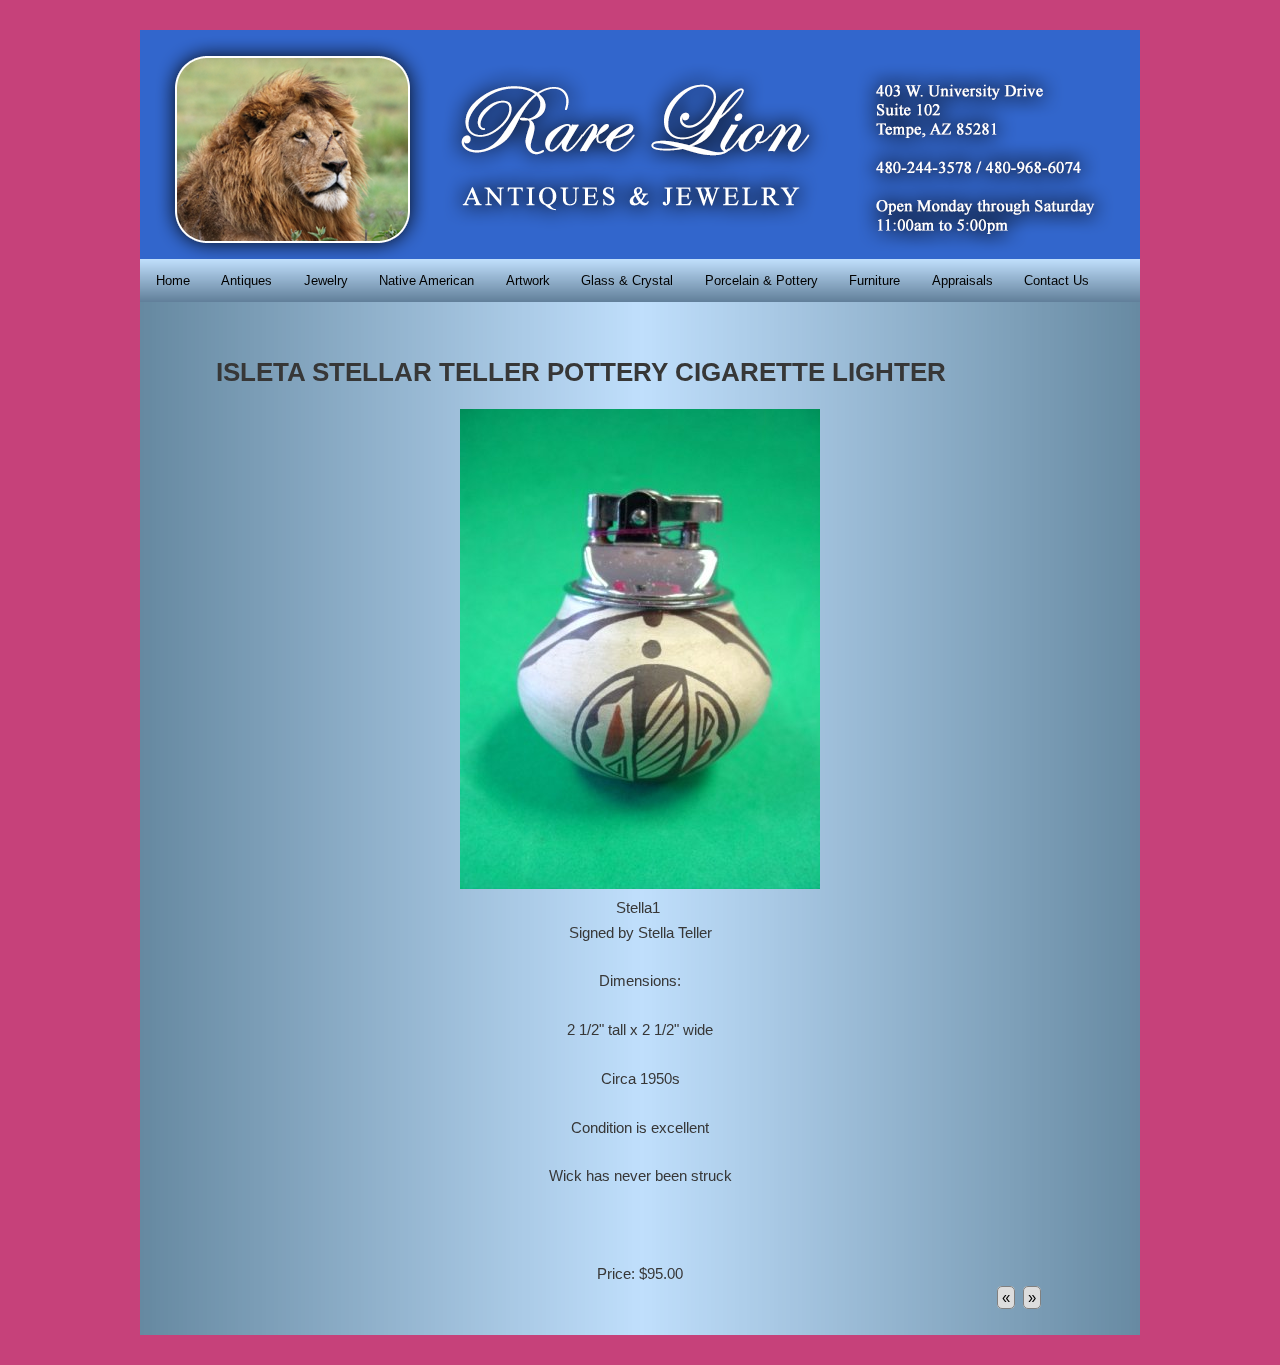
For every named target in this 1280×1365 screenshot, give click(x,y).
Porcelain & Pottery (761, 280)
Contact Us (1056, 280)
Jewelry (326, 280)
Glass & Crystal (627, 280)
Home (173, 280)
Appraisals (962, 280)
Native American (426, 280)
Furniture (874, 280)
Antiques (246, 280)
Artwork (528, 280)
